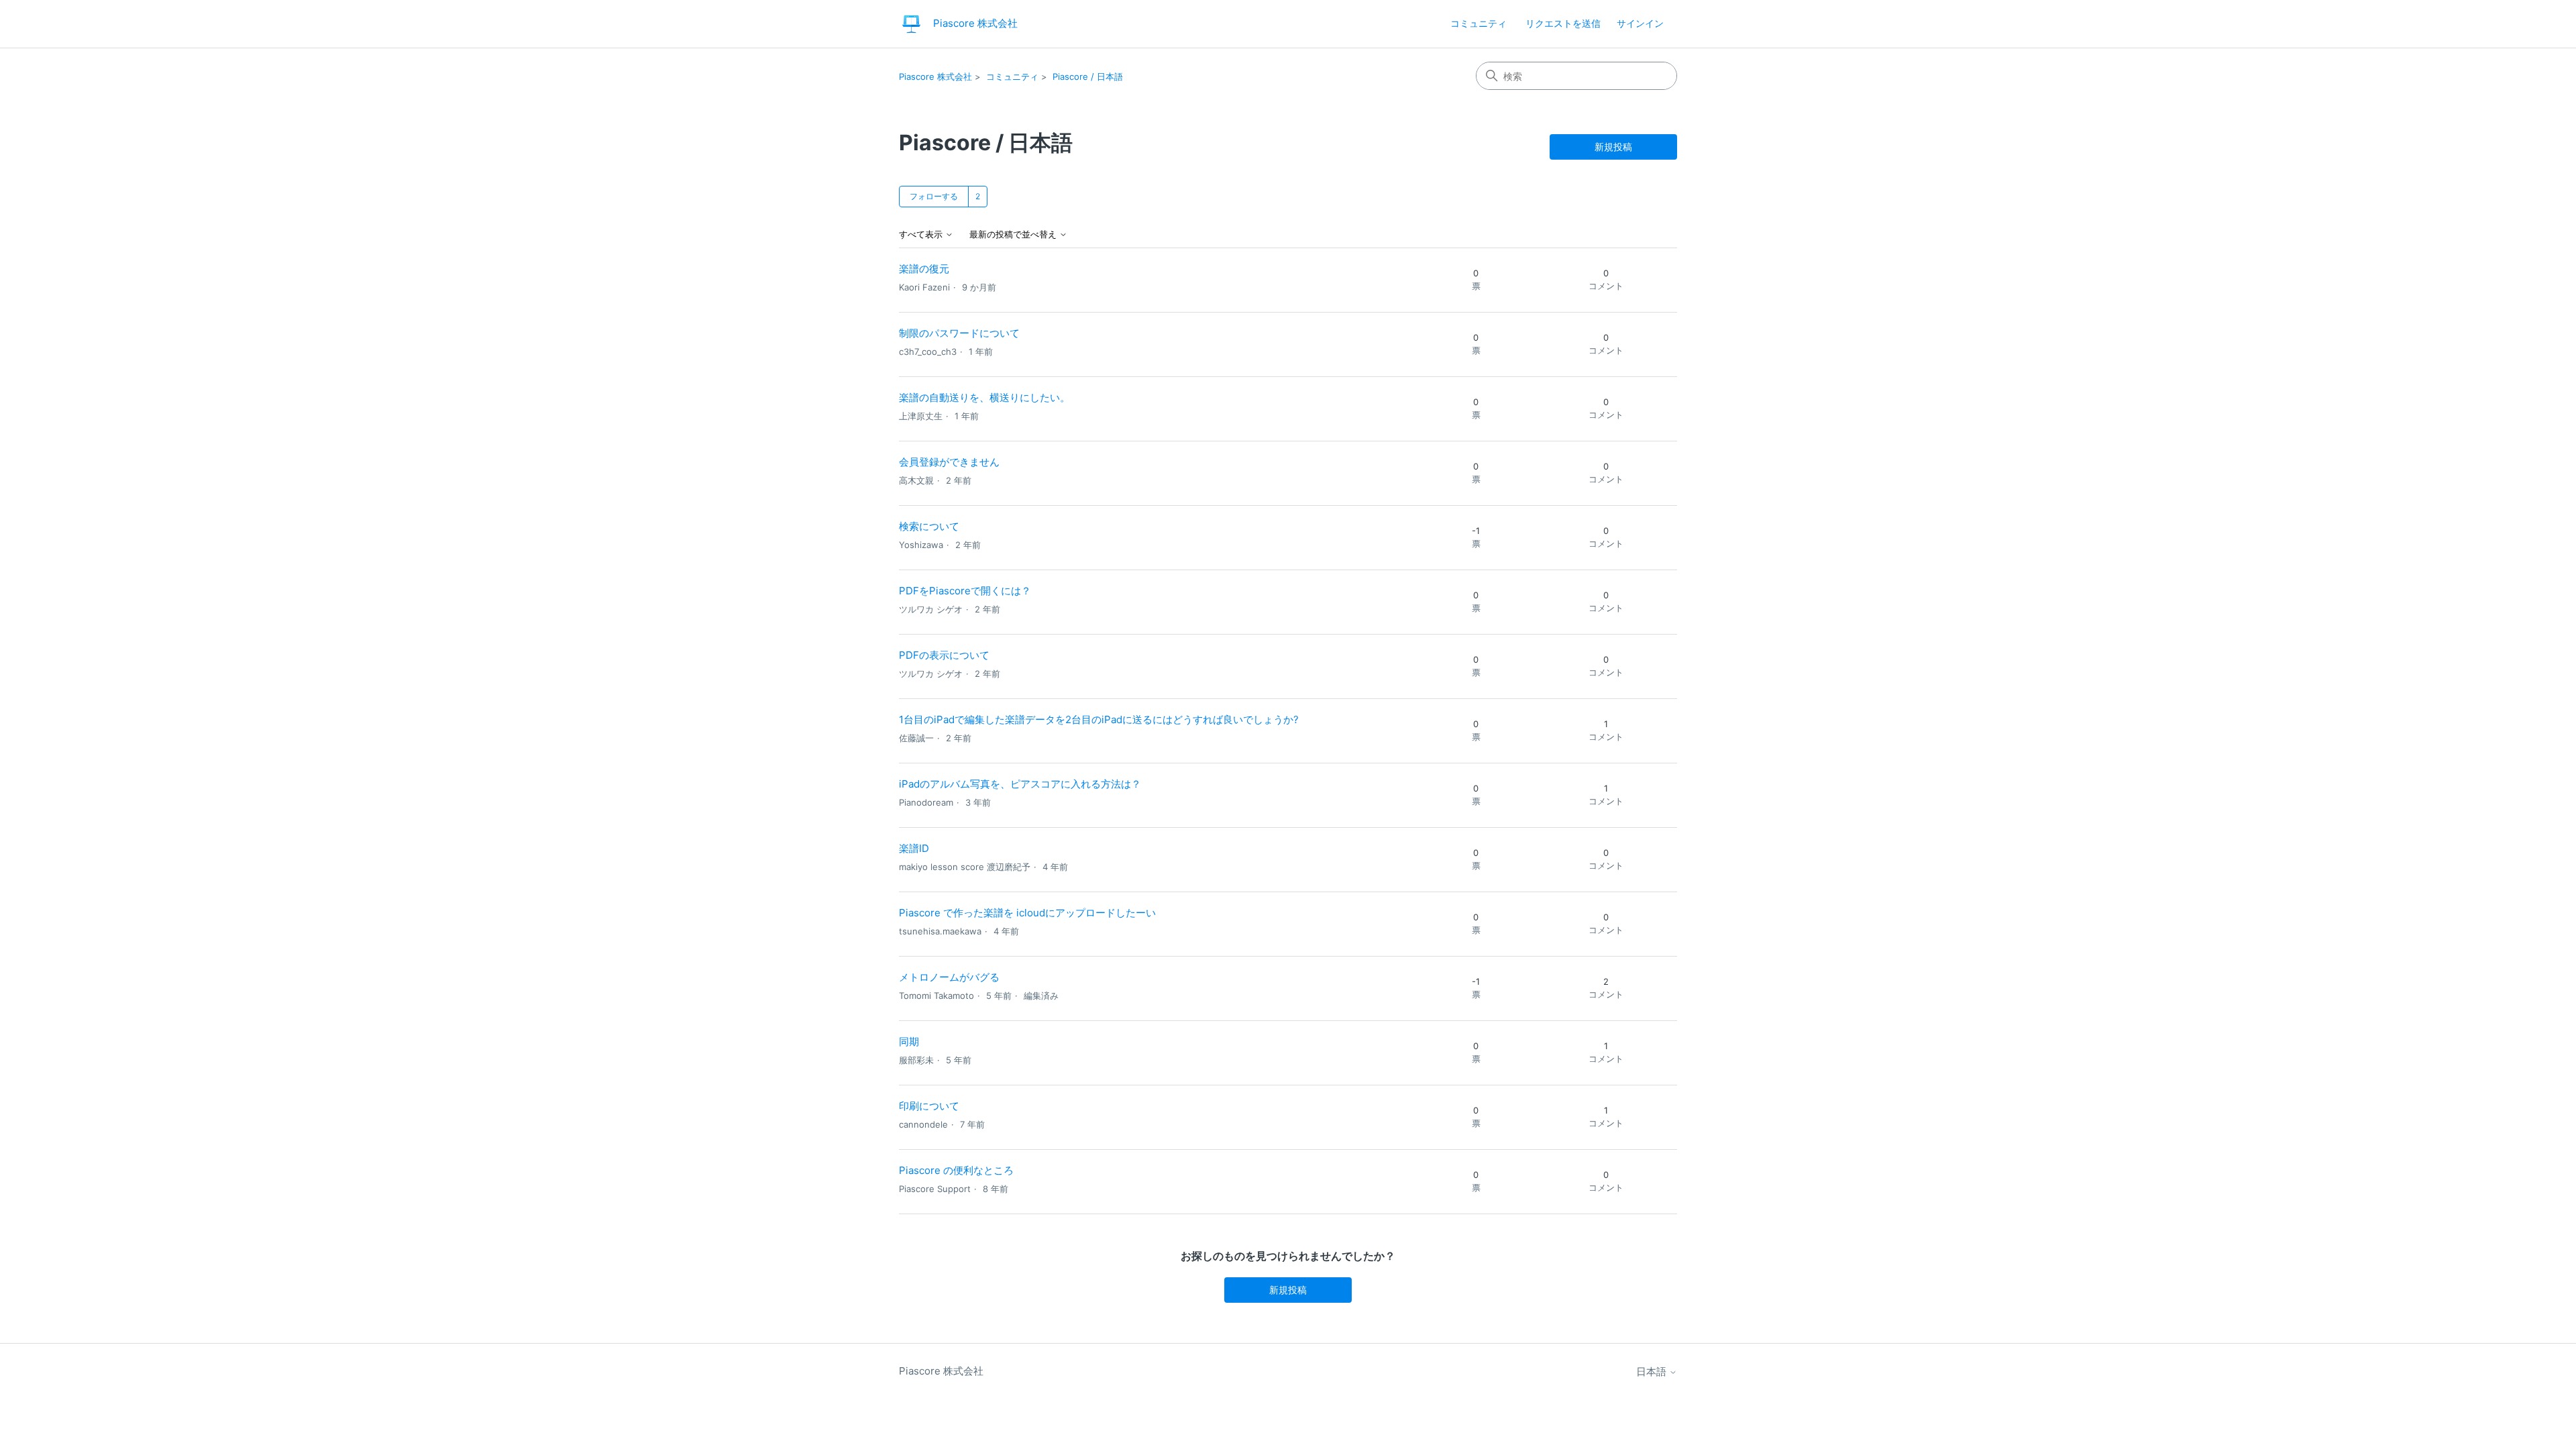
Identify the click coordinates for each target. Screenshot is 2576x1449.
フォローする (934, 196)
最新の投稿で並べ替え (1014, 234)
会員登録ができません (949, 462)
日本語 (1653, 1372)
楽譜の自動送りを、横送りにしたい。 (984, 397)
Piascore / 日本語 (1088, 76)
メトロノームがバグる (949, 977)
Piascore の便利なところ (956, 1170)
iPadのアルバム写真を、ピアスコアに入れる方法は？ (1020, 784)
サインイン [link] (1640, 23)
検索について (929, 526)
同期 (909, 1041)
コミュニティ (1479, 23)
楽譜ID (914, 848)
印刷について (929, 1106)
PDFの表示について (944, 655)
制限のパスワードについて (959, 333)
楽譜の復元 (924, 269)
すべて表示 (922, 234)
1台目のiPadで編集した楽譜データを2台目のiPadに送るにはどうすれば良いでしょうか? (1099, 719)
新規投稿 (1613, 147)
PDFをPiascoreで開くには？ (965, 591)
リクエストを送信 (1563, 23)
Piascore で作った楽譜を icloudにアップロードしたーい (1027, 913)
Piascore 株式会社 (935, 76)
